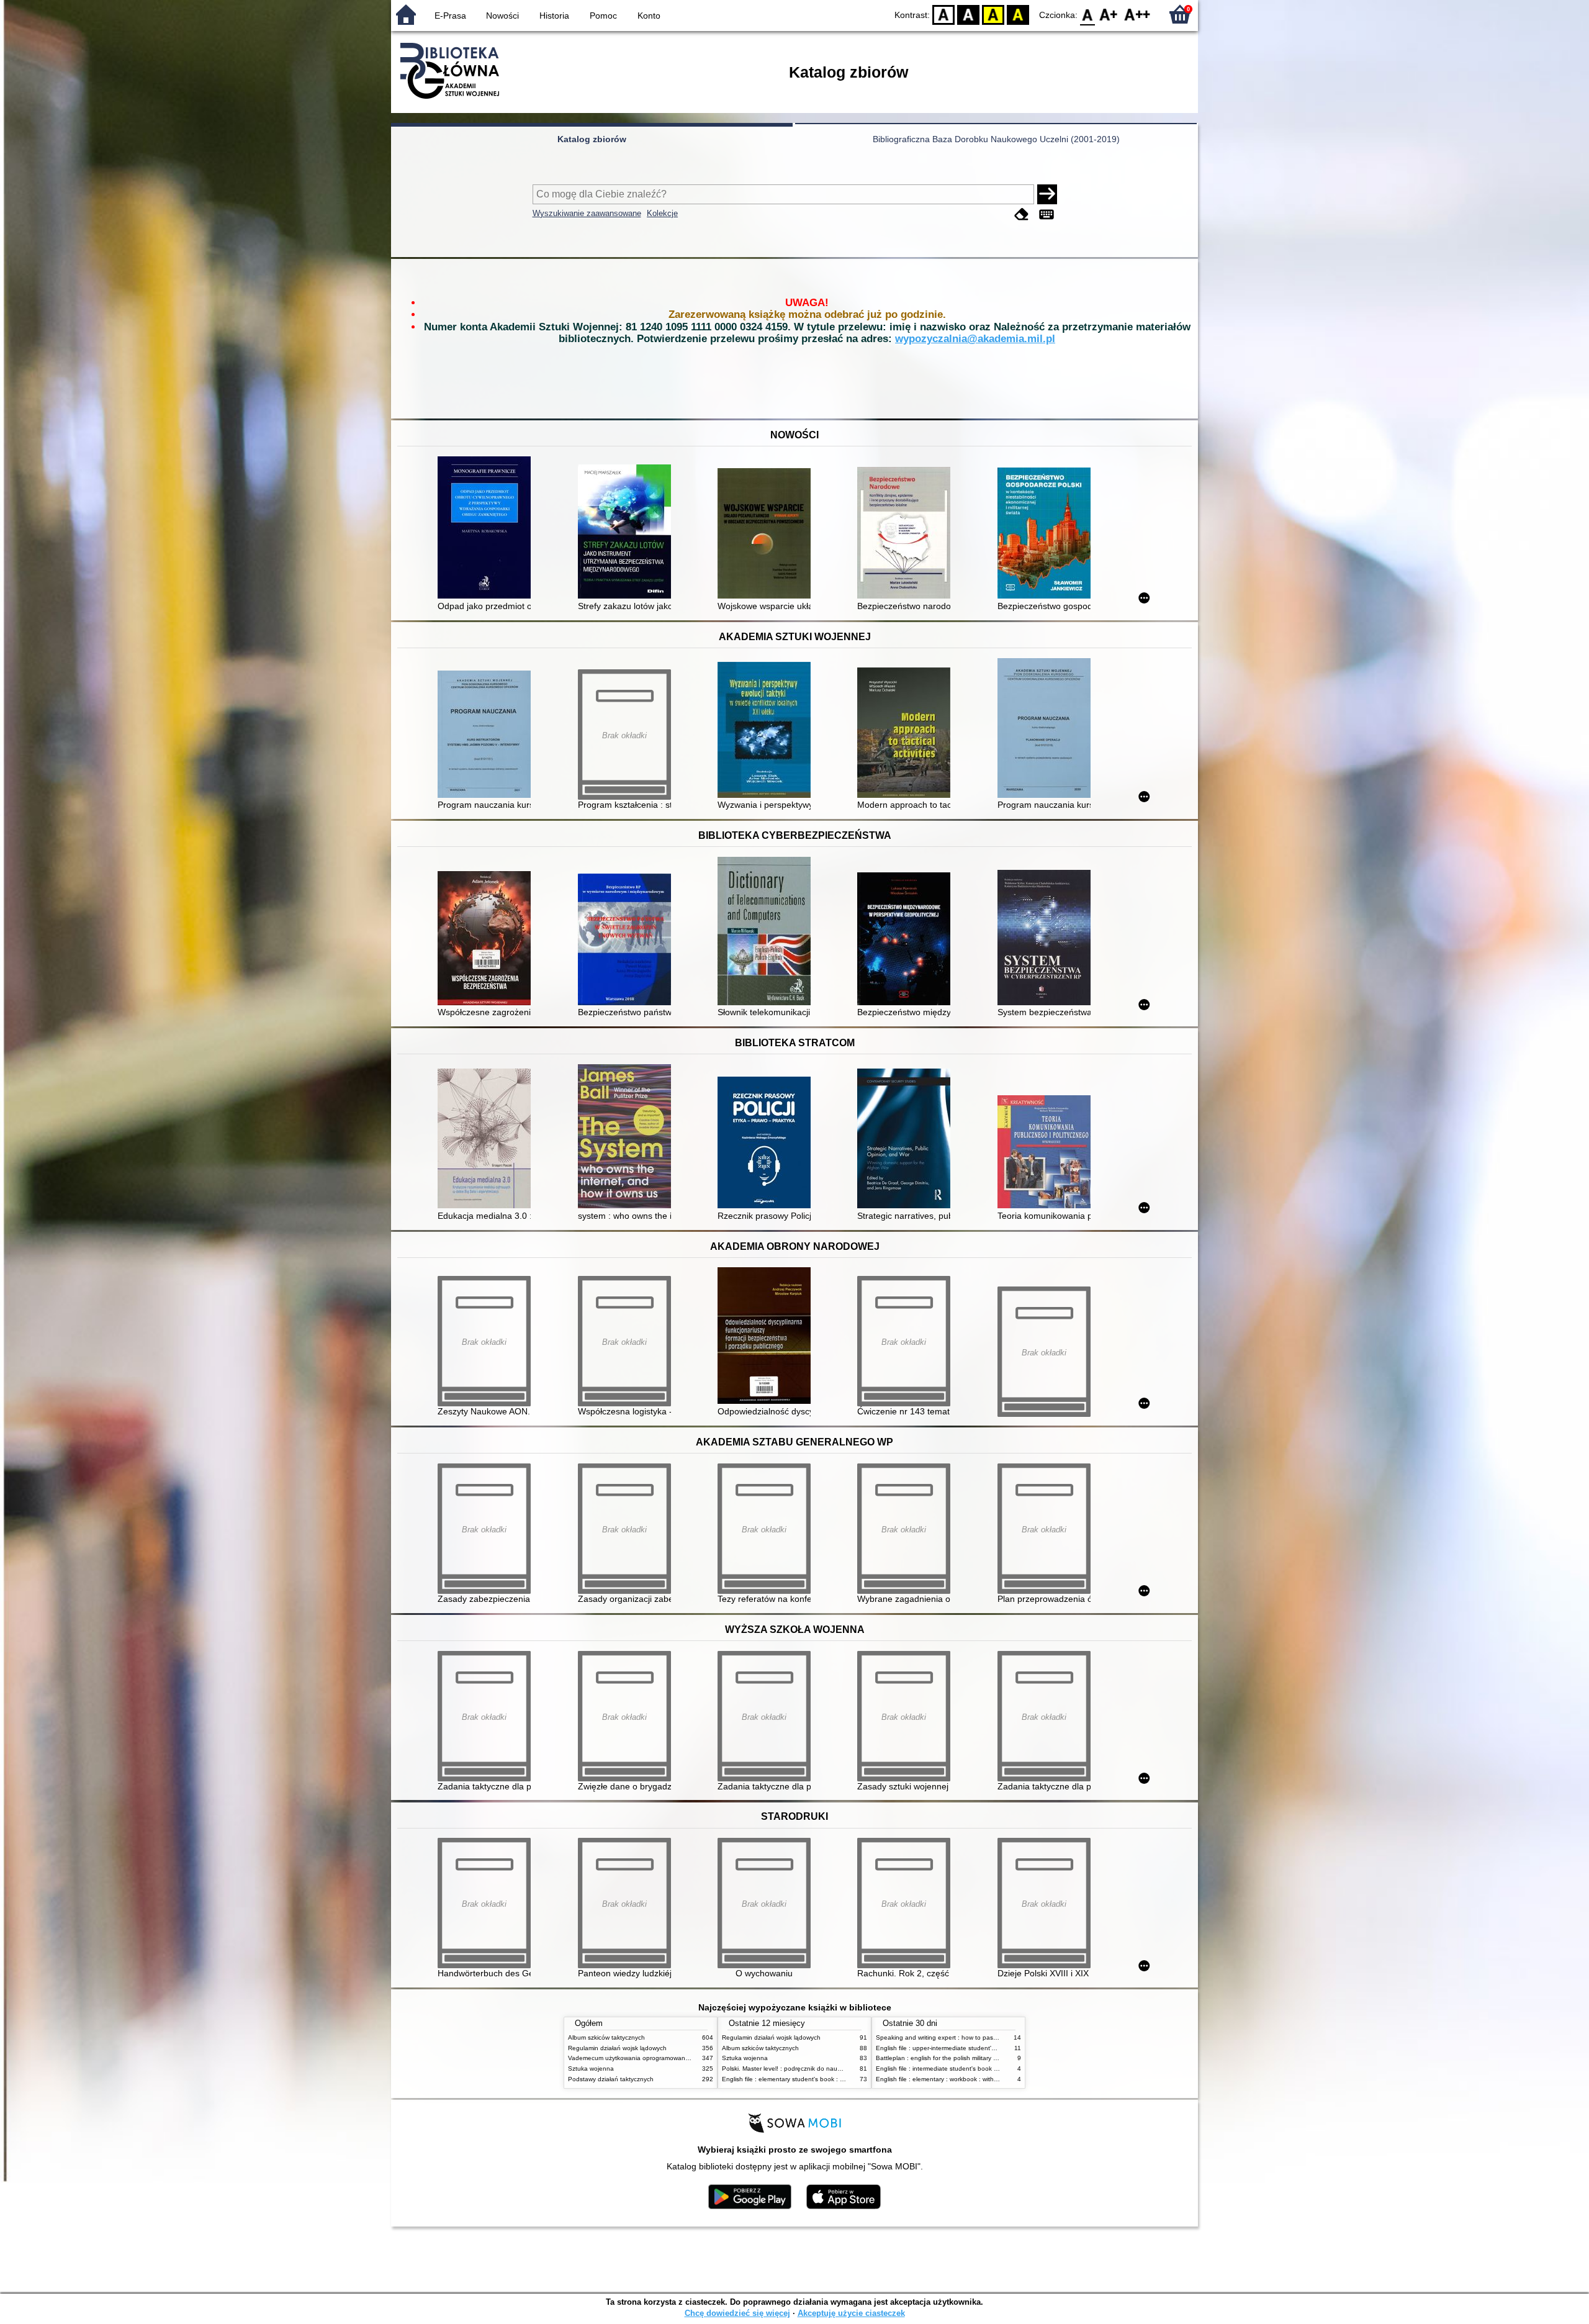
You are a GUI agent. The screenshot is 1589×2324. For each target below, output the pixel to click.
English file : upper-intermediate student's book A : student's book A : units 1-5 (987, 2048)
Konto (649, 16)
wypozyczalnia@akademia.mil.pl (975, 339)
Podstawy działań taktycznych (611, 2079)
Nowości (502, 16)
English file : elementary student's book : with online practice (808, 2079)
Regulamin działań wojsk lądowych (617, 2048)
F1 (1109, 14)
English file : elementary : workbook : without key (945, 2079)
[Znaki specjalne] (1047, 215)
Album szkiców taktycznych (606, 2037)
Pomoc (603, 16)
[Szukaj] (1047, 194)
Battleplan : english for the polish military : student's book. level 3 (969, 2058)
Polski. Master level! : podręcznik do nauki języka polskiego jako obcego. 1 (829, 2069)
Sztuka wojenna (591, 2069)
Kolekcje (662, 213)
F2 (1137, 14)
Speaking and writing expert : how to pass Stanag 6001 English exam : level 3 (988, 2037)
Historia (554, 16)
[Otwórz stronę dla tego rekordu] (487, 529)
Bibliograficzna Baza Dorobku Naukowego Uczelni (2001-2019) (996, 139)
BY (1018, 14)
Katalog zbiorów (592, 139)
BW (968, 14)
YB (993, 14)
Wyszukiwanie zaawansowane (587, 213)
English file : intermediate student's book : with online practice (964, 2069)
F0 (1088, 14)
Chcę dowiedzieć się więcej (737, 2313)
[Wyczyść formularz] (1022, 215)
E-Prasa (450, 16)
